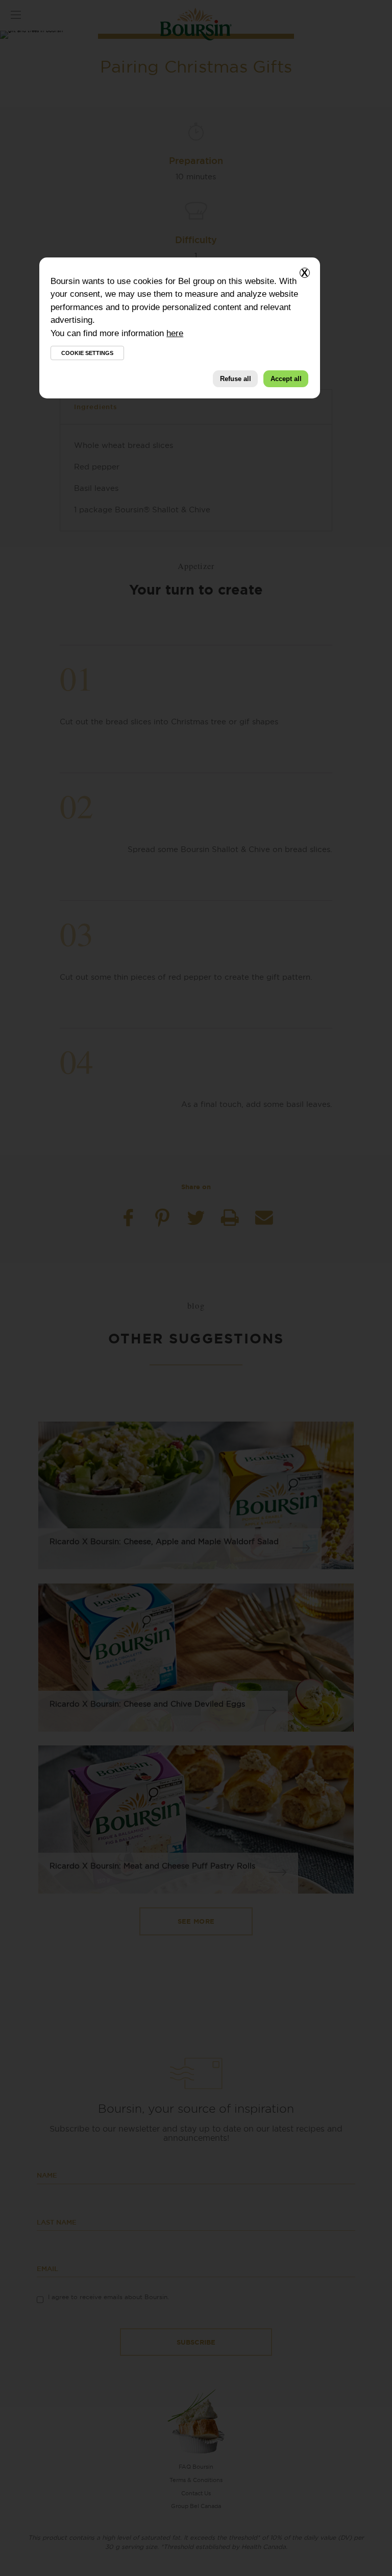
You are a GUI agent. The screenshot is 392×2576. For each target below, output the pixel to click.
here (175, 333)
